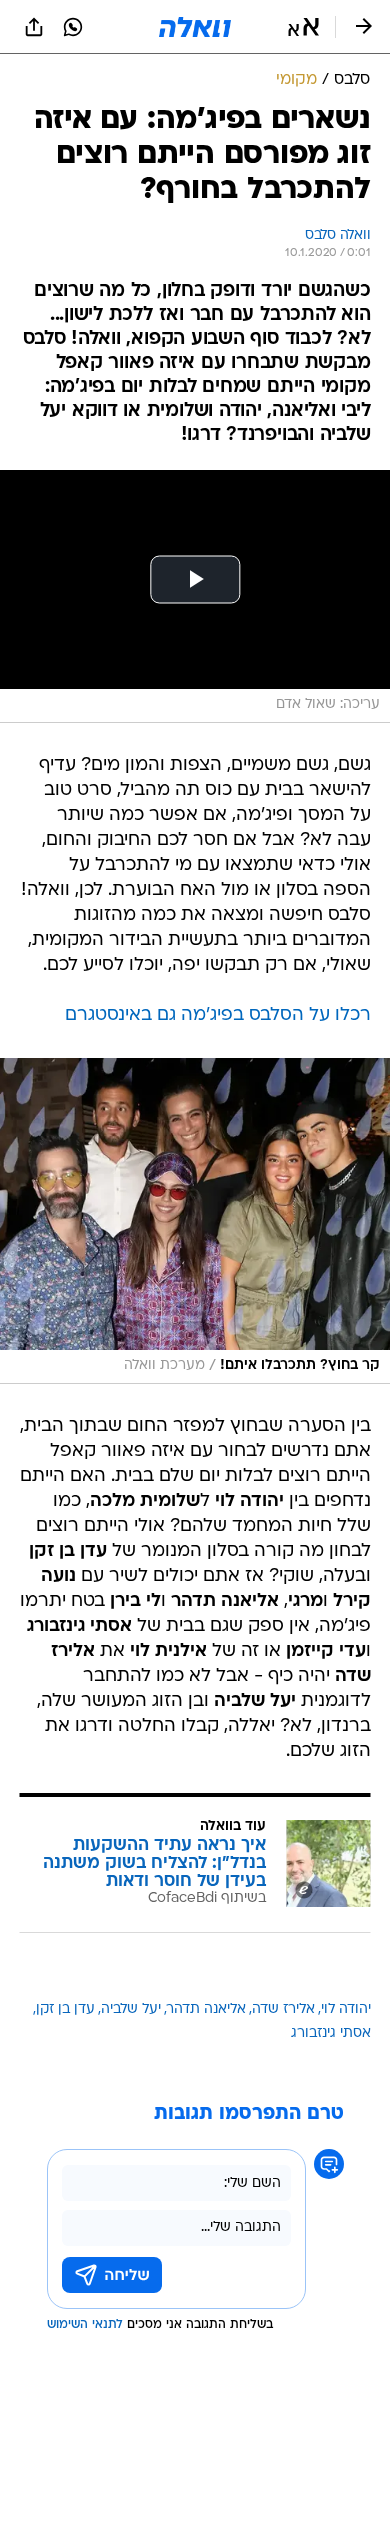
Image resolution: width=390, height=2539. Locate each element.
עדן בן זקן (65, 2009)
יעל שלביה (131, 2009)
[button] (303, 27)
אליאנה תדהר (206, 2009)
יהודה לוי (346, 2009)
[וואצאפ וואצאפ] (73, 27)
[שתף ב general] (34, 27)
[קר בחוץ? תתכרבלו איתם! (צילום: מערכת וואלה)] (195, 1221)
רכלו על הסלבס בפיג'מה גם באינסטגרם (218, 1015)
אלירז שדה (283, 2009)
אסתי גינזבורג (331, 2033)
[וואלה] (195, 27)
